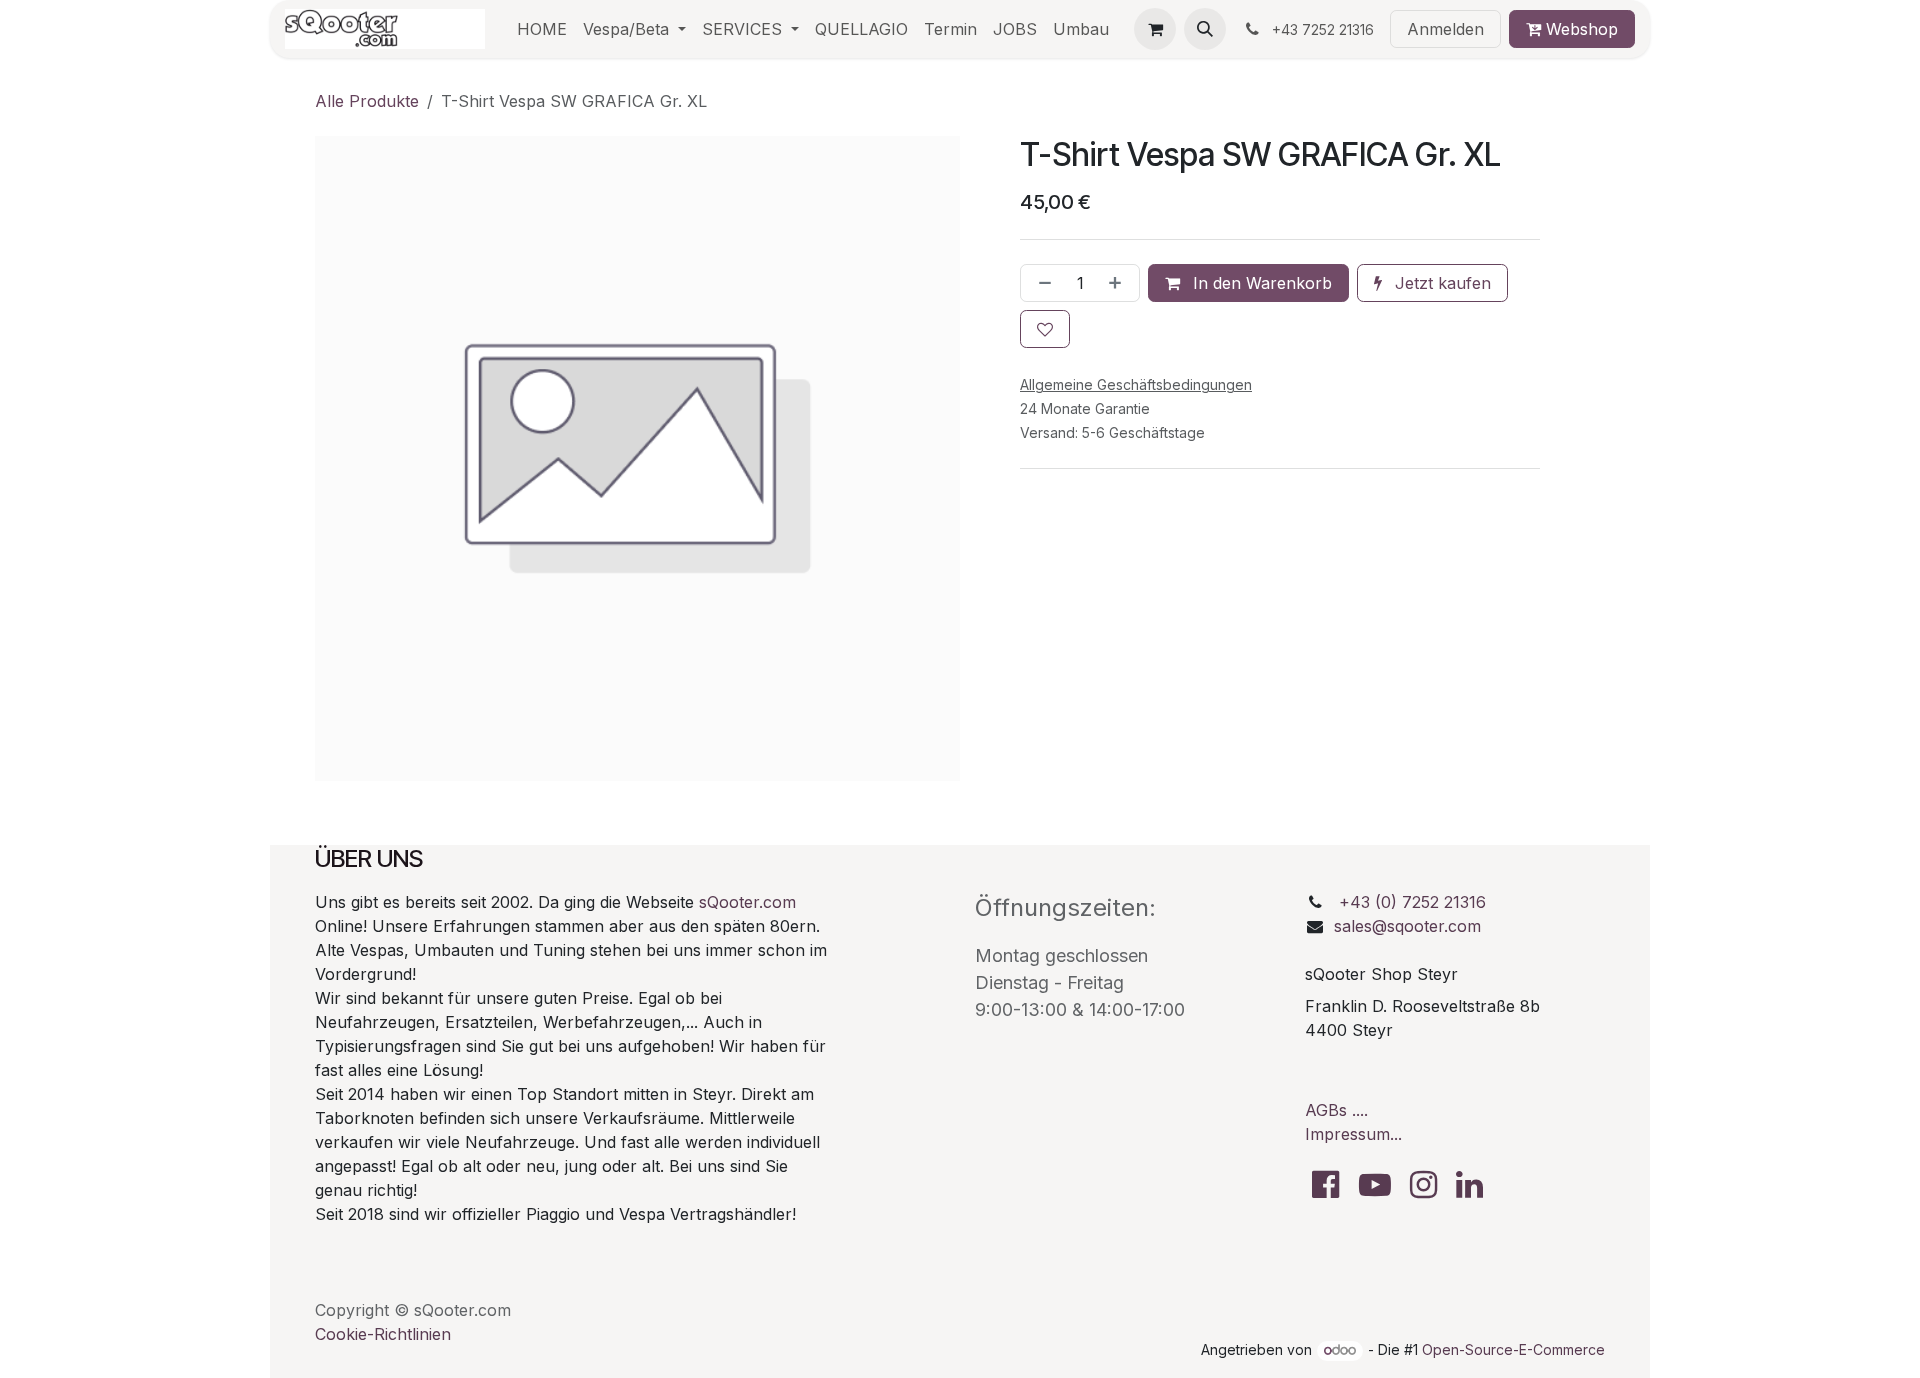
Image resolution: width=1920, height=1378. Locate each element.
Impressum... (1353, 1134)
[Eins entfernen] (1041, 283)
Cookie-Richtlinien (383, 1334)
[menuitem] (542, 29)
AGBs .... (1336, 1110)
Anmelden (1445, 29)
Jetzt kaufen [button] (1440, 283)
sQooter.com (747, 902)
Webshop (1579, 29)
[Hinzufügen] (1119, 283)
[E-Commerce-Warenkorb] (1155, 29)
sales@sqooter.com (1407, 926)
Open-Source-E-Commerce (1513, 1349)
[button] (1205, 29)
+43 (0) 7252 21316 (1412, 902)
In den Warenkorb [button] (1260, 283)
